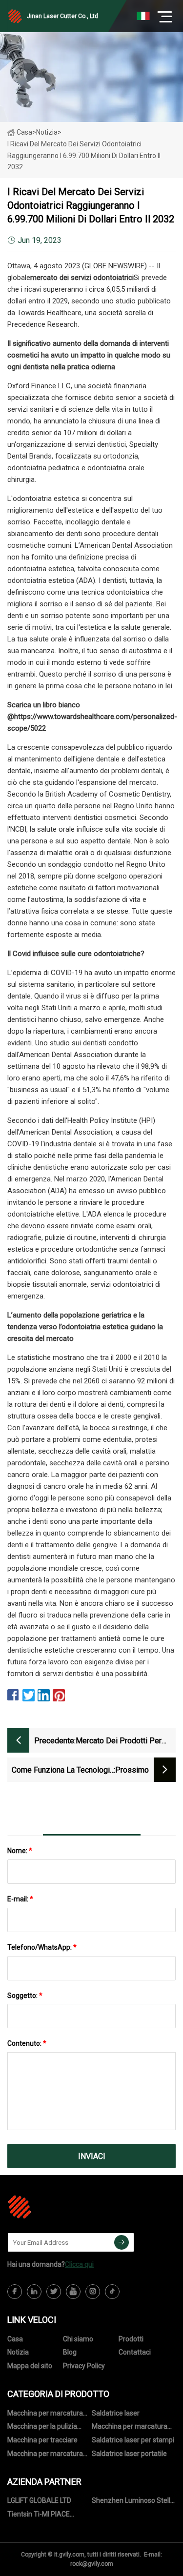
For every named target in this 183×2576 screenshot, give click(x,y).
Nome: (20, 1851)
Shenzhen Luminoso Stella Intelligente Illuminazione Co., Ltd (133, 2502)
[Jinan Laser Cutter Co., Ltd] (56, 2207)
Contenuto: (27, 2043)
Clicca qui (79, 2264)
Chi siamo (78, 2339)
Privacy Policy (84, 2366)
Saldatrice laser (116, 2413)
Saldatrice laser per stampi (133, 2440)
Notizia (18, 2352)
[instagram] (93, 2292)
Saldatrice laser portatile (129, 2454)
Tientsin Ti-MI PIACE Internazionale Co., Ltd (41, 2516)
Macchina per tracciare (42, 2440)
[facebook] (15, 2292)
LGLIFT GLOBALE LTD (39, 2500)
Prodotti (131, 2339)
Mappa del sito (30, 2366)
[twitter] (54, 2292)
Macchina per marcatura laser (45, 2415)
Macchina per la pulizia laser (42, 2428)
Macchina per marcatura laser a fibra (45, 2455)
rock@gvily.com (92, 2564)
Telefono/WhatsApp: (42, 1947)
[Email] (122, 2242)
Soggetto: (25, 1996)
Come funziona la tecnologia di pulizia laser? (63, 1771)
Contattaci (135, 2352)
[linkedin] (34, 2292)
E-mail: (20, 1899)
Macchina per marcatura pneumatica (130, 2428)
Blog (70, 2352)
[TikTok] (112, 2292)
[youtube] (73, 2292)
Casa (24, 132)
